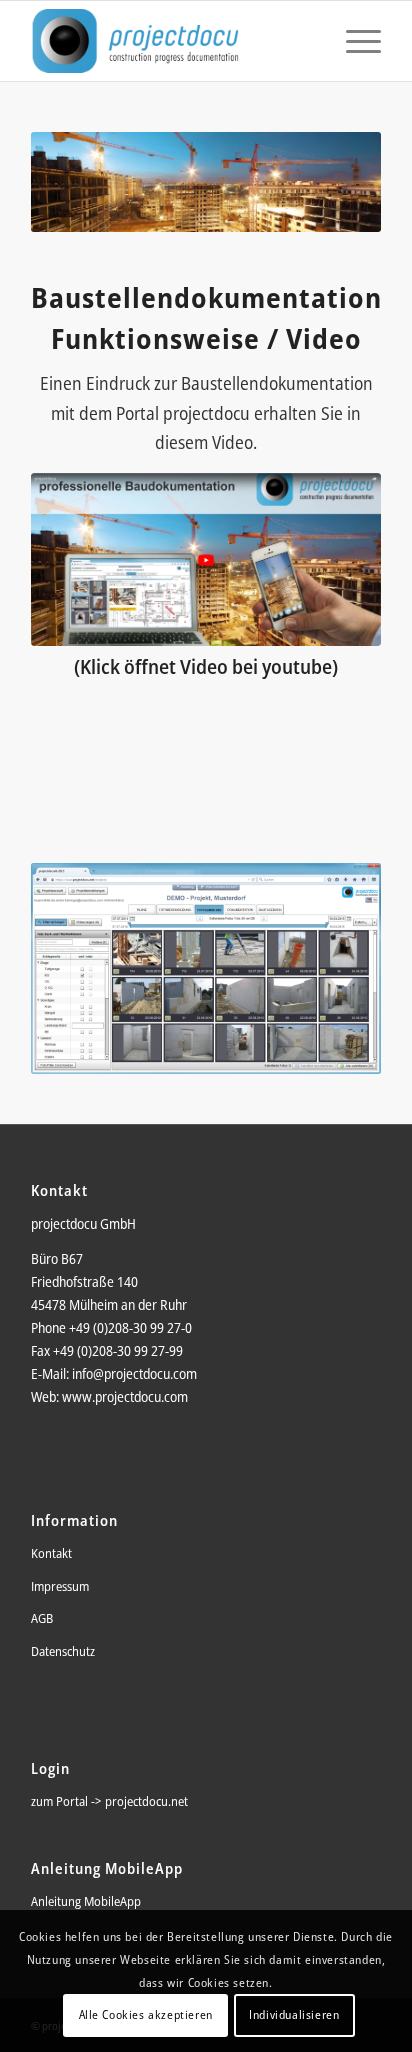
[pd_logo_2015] (171, 41)
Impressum (60, 1586)
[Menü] (353, 41)
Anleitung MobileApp (86, 1901)
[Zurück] (76, 968)
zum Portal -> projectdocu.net (109, 1801)
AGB (42, 1618)
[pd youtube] (206, 559)
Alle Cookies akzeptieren (146, 2014)
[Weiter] (336, 968)
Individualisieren (294, 2014)
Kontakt (51, 1553)
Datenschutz (63, 1651)
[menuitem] (353, 41)
